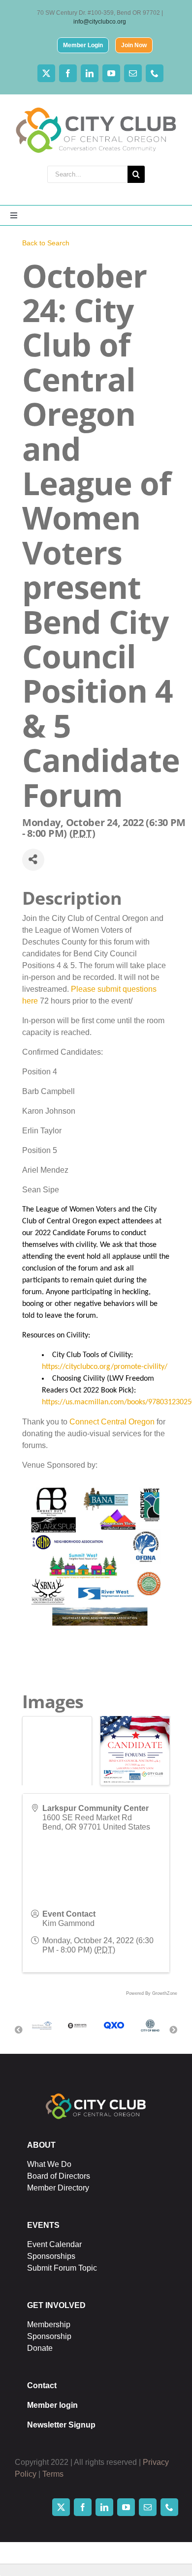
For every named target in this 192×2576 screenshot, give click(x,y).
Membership (49, 2324)
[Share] (33, 860)
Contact (42, 2385)
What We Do (49, 2164)
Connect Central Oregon (112, 1422)
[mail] (133, 73)
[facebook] (68, 73)
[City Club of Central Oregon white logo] (96, 2095)
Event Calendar (54, 2244)
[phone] (155, 73)
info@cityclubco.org (100, 22)
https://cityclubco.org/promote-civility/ (105, 1367)
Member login (52, 2405)
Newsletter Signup (61, 2425)
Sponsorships (51, 2256)
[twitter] (46, 73)
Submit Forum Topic (62, 2268)
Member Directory (58, 2188)
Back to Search (46, 243)
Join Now (134, 45)
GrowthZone (165, 1993)
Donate (40, 2348)
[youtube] (111, 73)
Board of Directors (59, 2176)
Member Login (83, 45)
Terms (53, 2474)
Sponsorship (49, 2336)
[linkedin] (90, 73)
